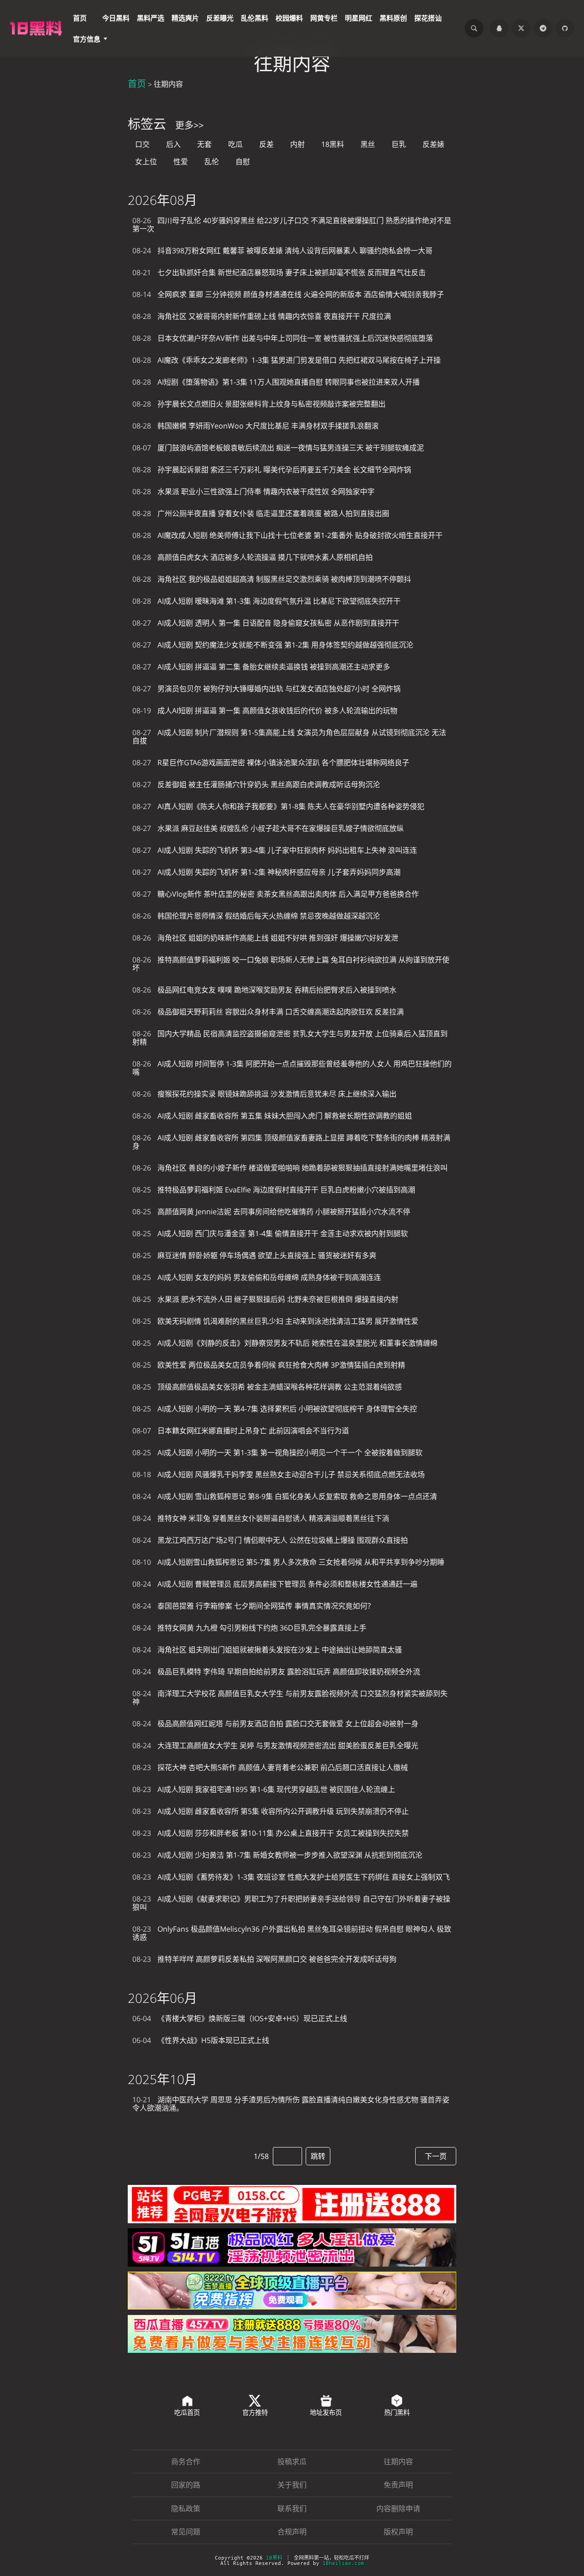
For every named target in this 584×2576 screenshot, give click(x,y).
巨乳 (399, 144)
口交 (142, 144)
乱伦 (212, 162)
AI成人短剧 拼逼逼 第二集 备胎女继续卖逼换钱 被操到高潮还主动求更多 (261, 667)
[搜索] (474, 28)
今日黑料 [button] (116, 18)
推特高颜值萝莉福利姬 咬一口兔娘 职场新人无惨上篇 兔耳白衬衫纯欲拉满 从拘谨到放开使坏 (291, 964)
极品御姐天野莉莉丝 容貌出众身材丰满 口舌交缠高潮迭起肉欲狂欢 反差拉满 (268, 1012)
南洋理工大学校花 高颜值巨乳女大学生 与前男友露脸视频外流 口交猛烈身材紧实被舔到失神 (290, 1698)
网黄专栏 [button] (324, 18)
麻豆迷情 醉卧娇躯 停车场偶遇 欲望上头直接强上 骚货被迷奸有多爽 (254, 1255)
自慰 (243, 162)
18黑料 (333, 144)
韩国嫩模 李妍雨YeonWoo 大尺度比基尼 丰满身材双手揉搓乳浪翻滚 (255, 426)
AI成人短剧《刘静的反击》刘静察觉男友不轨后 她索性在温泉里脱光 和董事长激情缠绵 (285, 1343)
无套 (204, 144)
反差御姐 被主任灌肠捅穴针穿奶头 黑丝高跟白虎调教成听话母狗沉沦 (256, 784)
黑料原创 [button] (393, 18)
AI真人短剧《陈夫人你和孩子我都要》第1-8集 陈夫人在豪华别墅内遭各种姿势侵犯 (278, 806)
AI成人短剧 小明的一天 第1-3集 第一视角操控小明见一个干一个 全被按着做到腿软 (277, 1453)
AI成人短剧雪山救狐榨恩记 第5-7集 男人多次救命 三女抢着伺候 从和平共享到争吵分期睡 (288, 1562)
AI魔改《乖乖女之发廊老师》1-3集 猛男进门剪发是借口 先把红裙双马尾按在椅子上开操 (287, 360)
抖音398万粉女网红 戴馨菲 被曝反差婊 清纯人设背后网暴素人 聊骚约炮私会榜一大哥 (282, 251)
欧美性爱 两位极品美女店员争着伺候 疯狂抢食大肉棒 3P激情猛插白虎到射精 (269, 1365)
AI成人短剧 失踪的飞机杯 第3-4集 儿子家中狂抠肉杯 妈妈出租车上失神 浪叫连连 (275, 850)
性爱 (181, 162)
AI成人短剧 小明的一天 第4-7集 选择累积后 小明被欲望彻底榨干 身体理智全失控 (275, 1409)
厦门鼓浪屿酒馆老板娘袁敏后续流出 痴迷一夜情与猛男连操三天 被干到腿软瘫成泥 (278, 448)
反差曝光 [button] (220, 18)
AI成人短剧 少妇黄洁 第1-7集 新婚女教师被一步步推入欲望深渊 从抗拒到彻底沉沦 (277, 1855)
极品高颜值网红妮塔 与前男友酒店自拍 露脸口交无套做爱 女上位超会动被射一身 (275, 1724)
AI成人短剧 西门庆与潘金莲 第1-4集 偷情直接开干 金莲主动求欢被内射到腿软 (270, 1233)
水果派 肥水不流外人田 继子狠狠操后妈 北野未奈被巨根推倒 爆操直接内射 (265, 1299)
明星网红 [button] (359, 18)
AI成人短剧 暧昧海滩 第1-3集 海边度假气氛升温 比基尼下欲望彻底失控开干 (266, 601)
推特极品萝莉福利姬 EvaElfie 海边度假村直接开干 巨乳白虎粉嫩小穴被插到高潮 (274, 1190)
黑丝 (368, 144)
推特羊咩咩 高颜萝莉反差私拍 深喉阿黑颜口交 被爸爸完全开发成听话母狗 (264, 1959)
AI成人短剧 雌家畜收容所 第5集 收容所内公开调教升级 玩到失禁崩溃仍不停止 (271, 1811)
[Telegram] (543, 28)
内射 (297, 144)
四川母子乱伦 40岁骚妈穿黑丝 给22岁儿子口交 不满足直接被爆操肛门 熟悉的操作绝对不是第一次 (292, 225)
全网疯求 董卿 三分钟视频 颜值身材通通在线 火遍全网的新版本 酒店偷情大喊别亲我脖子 (288, 294)
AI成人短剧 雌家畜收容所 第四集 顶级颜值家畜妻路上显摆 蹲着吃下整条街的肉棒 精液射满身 (291, 1142)
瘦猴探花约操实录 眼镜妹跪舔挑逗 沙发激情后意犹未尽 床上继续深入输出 (264, 1094)
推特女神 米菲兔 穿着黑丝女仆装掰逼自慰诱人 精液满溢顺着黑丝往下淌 (261, 1518)
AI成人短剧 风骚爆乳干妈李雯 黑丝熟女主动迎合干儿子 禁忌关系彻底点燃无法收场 (279, 1474)
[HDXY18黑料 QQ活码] (499, 28)
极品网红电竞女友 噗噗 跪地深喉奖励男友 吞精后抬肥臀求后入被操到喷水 (264, 990)
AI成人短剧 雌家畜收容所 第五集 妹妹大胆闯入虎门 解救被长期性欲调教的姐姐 (272, 1116)
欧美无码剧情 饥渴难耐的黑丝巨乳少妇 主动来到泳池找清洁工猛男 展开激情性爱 (275, 1321)
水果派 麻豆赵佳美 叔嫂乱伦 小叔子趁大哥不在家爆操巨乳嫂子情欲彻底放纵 (268, 828)
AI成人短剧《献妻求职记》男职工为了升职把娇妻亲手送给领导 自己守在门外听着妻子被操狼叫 (291, 1903)
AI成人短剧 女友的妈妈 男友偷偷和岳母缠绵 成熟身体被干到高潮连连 (257, 1277)
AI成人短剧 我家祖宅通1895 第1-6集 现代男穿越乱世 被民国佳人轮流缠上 (264, 1789)
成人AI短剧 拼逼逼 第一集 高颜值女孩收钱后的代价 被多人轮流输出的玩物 (265, 711)
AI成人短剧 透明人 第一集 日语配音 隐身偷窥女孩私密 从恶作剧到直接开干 (266, 623)
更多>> (189, 125)
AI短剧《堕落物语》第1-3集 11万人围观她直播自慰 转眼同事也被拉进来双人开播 (276, 382)
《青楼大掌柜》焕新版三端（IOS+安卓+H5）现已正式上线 (240, 2018)
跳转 (318, 2156)
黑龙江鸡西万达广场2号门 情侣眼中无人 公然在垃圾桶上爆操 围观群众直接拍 (270, 1540)
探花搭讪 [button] (428, 18)
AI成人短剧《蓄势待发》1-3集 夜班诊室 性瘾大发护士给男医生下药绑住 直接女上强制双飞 (291, 1877)
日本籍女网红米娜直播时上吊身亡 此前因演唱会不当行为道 (241, 1431)
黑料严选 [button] (151, 18)
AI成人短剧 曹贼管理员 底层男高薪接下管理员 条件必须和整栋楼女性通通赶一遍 (275, 1584)
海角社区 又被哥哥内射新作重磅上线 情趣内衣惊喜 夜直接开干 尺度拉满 (262, 316)
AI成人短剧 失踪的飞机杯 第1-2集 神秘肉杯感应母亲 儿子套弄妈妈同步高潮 (266, 872)
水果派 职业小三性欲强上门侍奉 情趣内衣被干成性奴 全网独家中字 (253, 491)
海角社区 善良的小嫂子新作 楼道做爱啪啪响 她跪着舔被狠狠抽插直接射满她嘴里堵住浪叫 (290, 1168)
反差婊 (433, 144)
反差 (266, 144)
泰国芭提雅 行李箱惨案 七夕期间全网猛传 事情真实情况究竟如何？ (253, 1606)
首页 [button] (80, 18)
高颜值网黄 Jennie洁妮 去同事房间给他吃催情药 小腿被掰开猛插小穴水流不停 (271, 1212)
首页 (137, 84)
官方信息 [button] (87, 39)
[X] (521, 28)
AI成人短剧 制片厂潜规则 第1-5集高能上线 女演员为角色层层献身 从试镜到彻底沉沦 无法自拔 (289, 737)
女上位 (146, 162)
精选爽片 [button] (185, 18)
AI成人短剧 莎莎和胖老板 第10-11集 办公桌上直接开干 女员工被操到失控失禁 (271, 1833)
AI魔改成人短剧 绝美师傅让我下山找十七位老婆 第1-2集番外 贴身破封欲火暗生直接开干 (287, 535)
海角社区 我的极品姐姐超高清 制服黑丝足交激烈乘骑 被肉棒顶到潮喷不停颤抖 (272, 579)
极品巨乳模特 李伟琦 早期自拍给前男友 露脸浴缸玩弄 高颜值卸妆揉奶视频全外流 (276, 1672)
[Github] (565, 28)
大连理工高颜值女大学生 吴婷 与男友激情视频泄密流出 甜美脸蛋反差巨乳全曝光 (275, 1745)
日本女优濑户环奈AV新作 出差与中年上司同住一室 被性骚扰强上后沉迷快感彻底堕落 (283, 338)
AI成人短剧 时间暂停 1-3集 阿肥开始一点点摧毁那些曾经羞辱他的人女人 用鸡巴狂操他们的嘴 (292, 1068)
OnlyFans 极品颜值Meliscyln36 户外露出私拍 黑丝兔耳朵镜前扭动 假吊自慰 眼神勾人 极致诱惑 (292, 1933)
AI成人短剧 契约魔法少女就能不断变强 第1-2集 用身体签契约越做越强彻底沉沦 (273, 645)
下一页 (436, 2156)
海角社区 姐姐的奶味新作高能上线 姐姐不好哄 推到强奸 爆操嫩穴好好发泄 (265, 938)
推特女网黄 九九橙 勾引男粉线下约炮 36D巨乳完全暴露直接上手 (249, 1628)
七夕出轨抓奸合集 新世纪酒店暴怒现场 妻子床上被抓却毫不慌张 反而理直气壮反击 (279, 272)
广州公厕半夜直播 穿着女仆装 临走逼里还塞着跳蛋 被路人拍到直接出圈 (261, 513)
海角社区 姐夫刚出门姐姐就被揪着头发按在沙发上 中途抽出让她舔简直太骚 (267, 1650)
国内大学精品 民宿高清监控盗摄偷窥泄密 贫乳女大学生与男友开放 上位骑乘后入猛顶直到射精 (290, 1038)
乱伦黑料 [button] (255, 18)
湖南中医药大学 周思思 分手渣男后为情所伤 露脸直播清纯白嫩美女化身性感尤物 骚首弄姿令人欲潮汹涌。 (291, 2104)
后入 (173, 144)
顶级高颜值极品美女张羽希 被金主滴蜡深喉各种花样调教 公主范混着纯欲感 (267, 1387)
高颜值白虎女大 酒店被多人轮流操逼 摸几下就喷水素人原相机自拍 (253, 557)
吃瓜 (235, 144)
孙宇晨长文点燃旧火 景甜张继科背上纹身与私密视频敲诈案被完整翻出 (259, 404)
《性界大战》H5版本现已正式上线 (201, 2040)
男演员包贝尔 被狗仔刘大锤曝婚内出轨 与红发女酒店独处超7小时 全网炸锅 (266, 689)
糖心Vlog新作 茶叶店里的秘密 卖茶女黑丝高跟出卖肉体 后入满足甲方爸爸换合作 (276, 894)
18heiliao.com (343, 2563)
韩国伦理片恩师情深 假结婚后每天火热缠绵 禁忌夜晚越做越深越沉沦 (256, 916)
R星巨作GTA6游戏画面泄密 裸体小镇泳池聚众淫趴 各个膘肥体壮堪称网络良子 (271, 763)
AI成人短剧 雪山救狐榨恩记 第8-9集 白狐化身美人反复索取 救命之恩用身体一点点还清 (285, 1496)
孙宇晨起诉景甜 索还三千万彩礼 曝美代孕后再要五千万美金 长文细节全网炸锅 (272, 470)
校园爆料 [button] (289, 18)
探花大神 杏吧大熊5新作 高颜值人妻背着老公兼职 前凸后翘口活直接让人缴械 (270, 1767)
